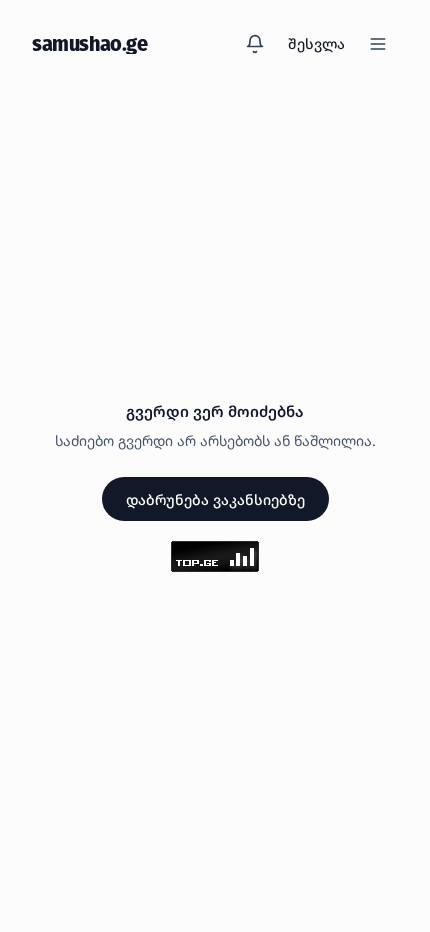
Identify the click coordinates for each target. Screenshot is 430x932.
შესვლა (316, 43)
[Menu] (378, 44)
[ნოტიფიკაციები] (255, 44)
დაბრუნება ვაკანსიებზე (215, 499)
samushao (90, 44)
